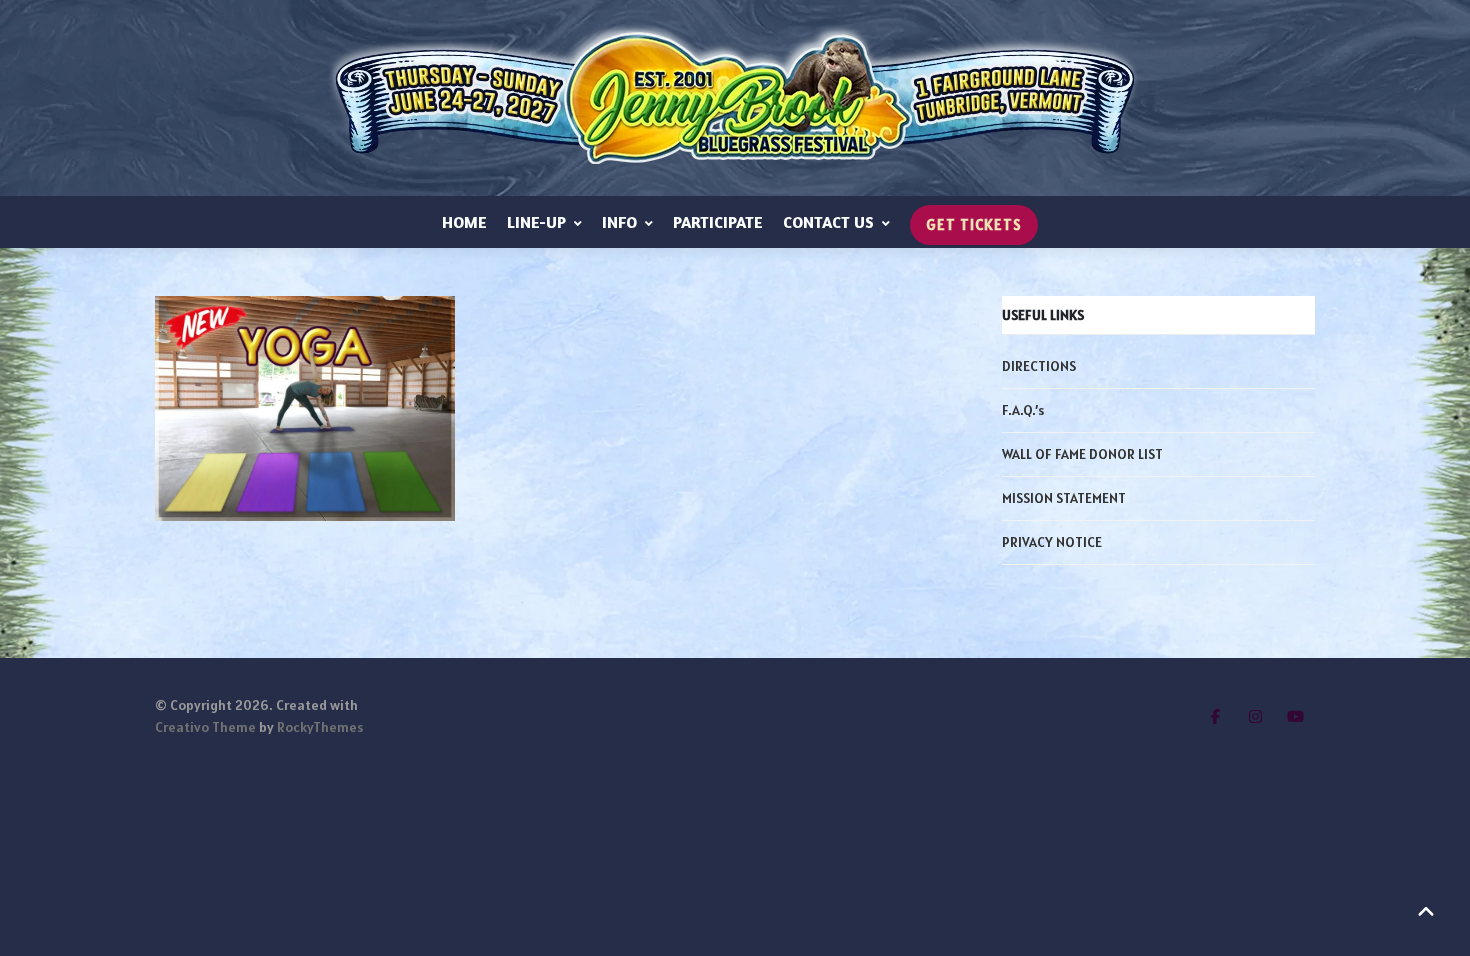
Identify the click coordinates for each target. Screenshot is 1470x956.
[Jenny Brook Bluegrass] (735, 98)
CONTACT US (828, 222)
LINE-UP (536, 222)
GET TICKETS (974, 224)
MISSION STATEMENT (1064, 498)
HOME (464, 222)
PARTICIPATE (718, 222)
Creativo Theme (205, 727)
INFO (619, 222)
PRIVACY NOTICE (1052, 542)
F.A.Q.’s (1023, 410)
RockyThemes (320, 727)
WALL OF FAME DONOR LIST (1082, 454)
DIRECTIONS (1039, 366)
